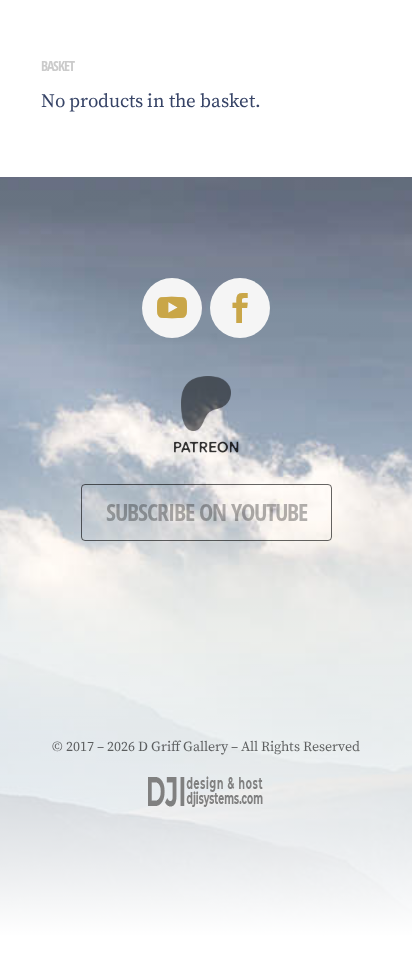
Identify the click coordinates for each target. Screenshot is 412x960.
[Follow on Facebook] (240, 308)
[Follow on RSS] (172, 308)
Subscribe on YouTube (206, 511)
